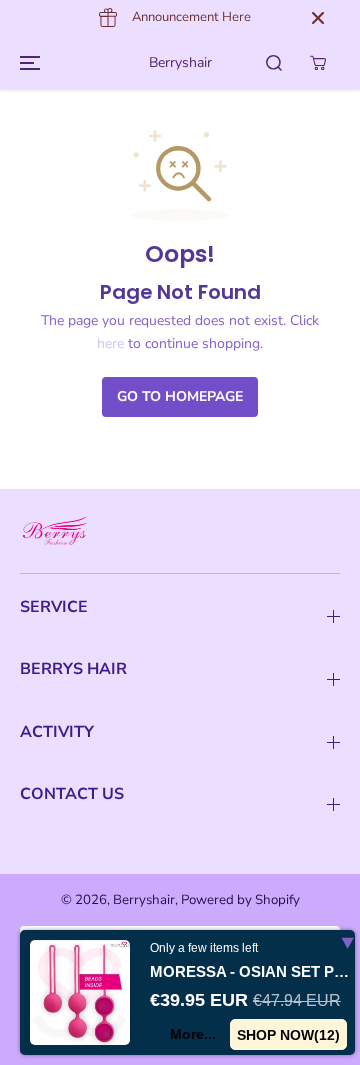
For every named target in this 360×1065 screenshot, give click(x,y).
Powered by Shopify (240, 900)
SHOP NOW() (288, 1035)
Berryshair (144, 900)
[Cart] (318, 63)
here (110, 343)
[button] (27, 62)
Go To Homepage (180, 396)
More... (193, 1034)
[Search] (274, 63)
